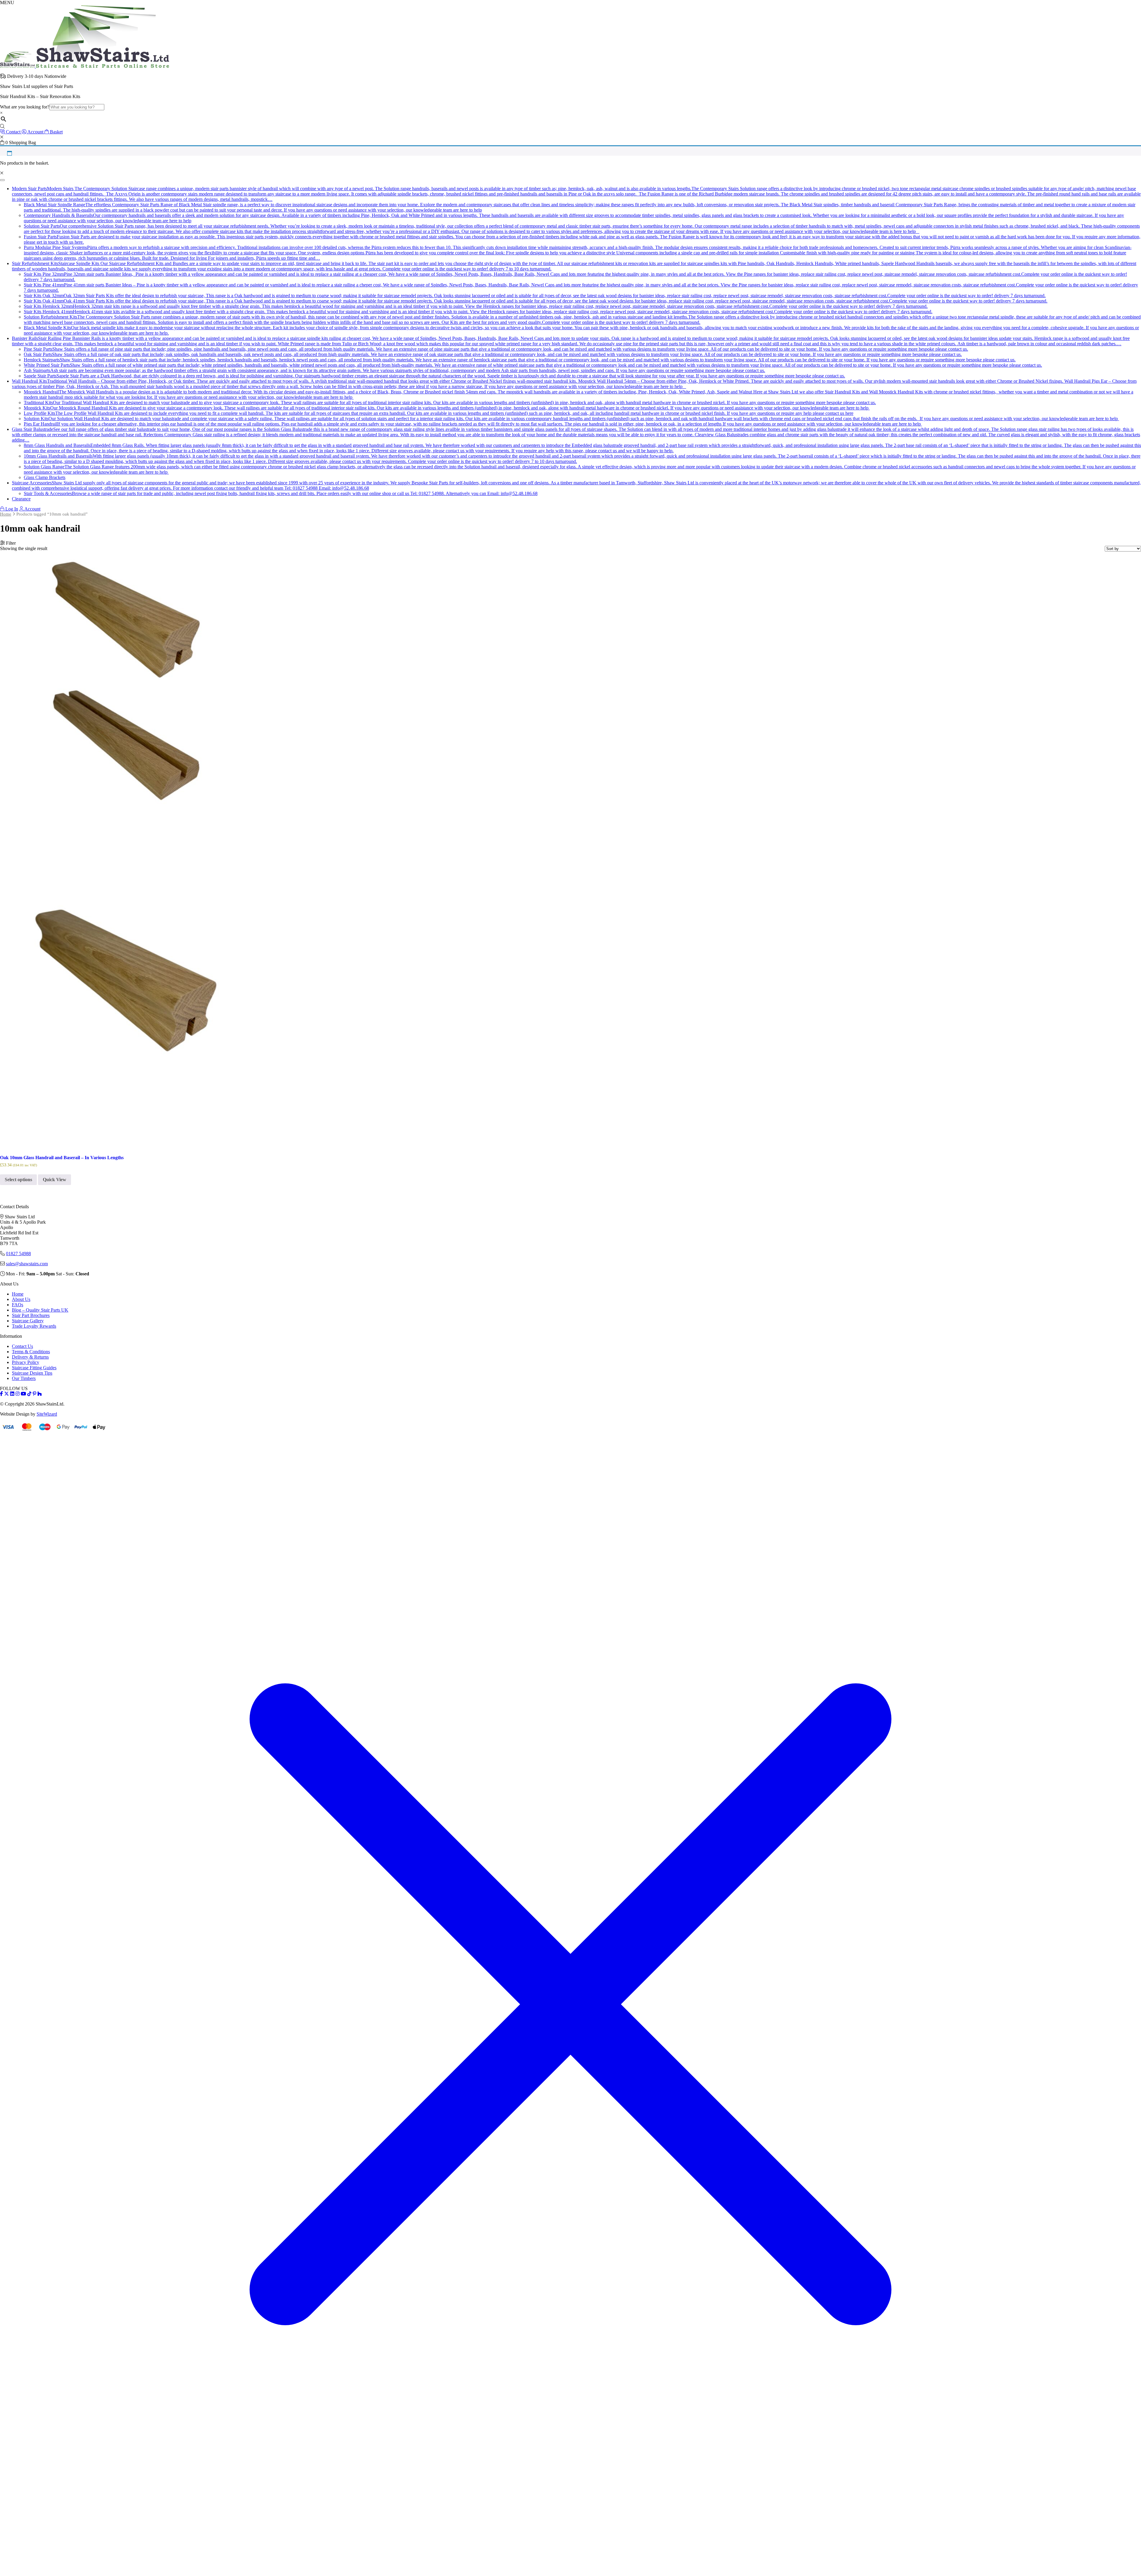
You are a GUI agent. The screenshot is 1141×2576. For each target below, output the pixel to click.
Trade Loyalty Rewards (34, 1326)
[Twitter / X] (7, 1394)
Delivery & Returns (30, 1357)
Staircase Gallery (28, 1321)
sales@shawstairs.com (27, 1264)
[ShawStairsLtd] (85, 66)
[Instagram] (18, 1394)
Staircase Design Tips (32, 1373)
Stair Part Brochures (31, 1315)
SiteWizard (47, 1414)
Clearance (21, 499)
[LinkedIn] (12, 1394)
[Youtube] (23, 1394)
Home (6, 514)
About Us (21, 1299)
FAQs (18, 1305)
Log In (11, 509)
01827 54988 (18, 1254)
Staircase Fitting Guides (34, 1368)
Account (32, 509)
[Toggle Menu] (2, 180)
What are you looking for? (25, 107)
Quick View (55, 1180)
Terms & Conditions (31, 1352)
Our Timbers (24, 1378)
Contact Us (22, 1346)
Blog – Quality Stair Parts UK (40, 1310)
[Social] (34, 1394)
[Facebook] (1, 1394)
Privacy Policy (26, 1362)
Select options (18, 1180)
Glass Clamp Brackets (45, 477)
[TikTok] (29, 1394)
